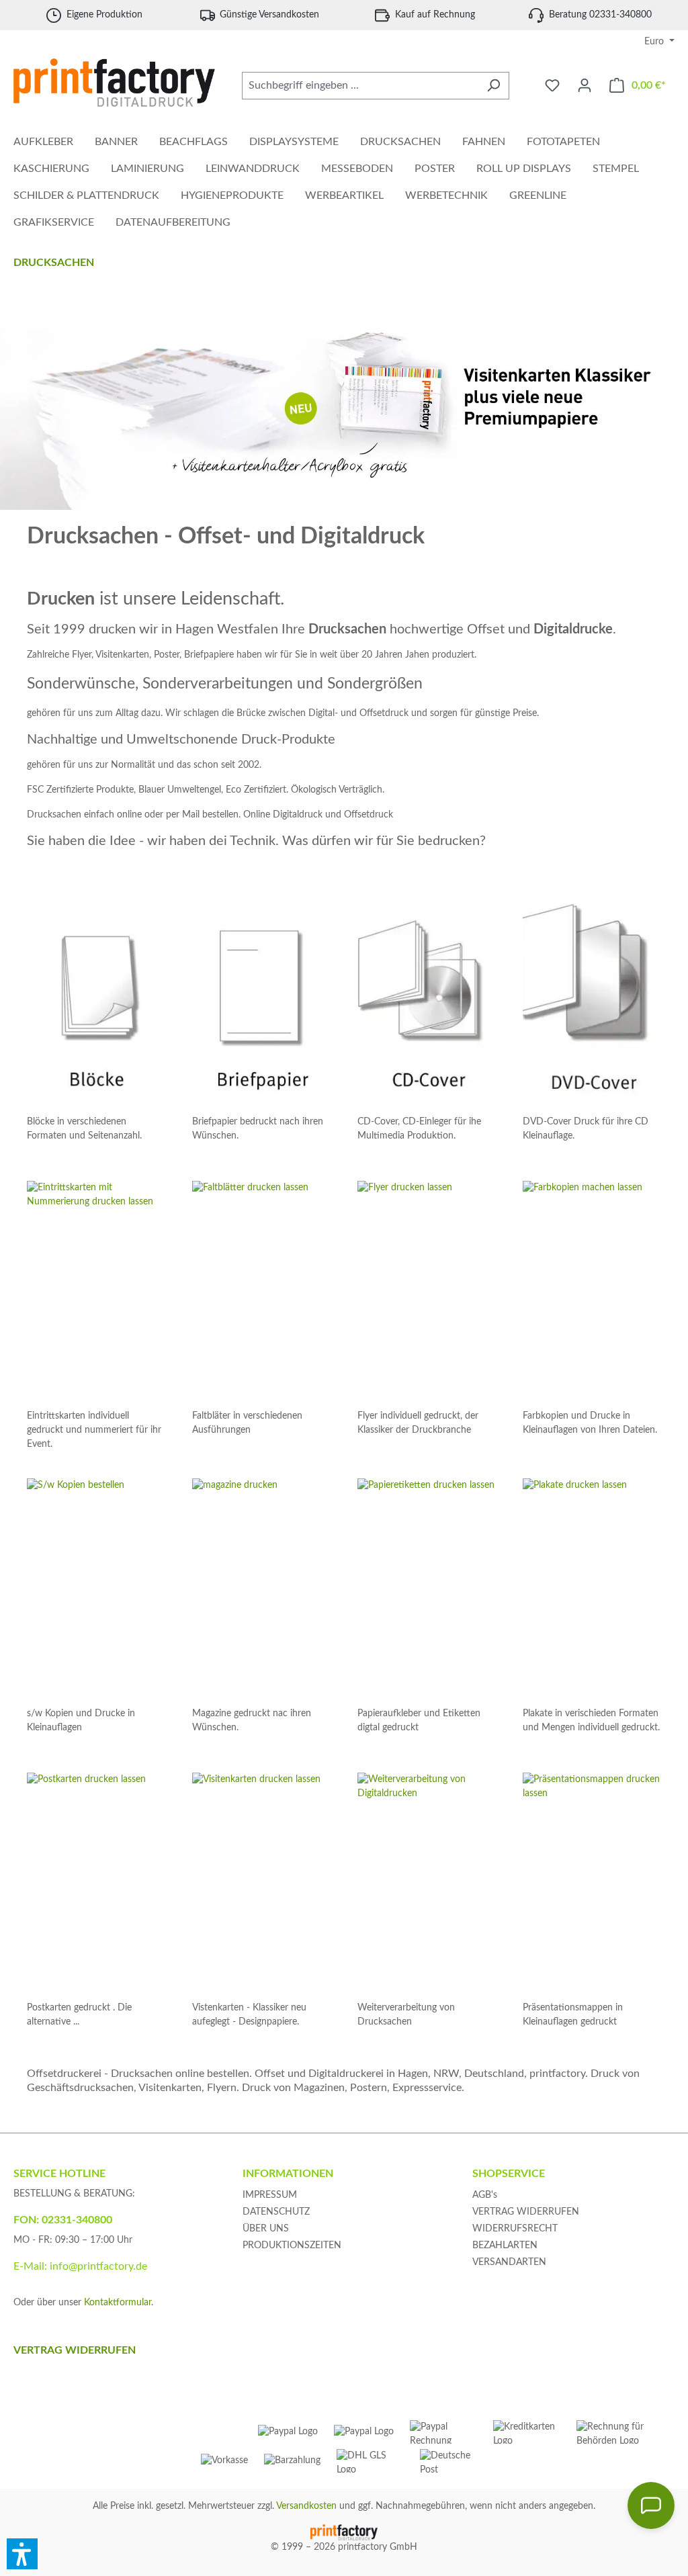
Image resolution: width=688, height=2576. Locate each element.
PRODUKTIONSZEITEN (292, 2246)
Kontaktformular (118, 2303)
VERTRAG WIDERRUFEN (526, 2212)
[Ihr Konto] (585, 86)
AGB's (485, 2195)
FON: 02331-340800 (63, 2220)
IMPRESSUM (270, 2195)
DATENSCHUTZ (276, 2212)
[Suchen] (493, 86)
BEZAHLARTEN (505, 2246)
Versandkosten (306, 2506)
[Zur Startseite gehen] (114, 83)
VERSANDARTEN (509, 2262)
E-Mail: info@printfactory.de (80, 2266)
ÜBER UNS (266, 2229)
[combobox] (360, 86)
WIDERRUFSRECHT (515, 2229)
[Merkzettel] (552, 86)
